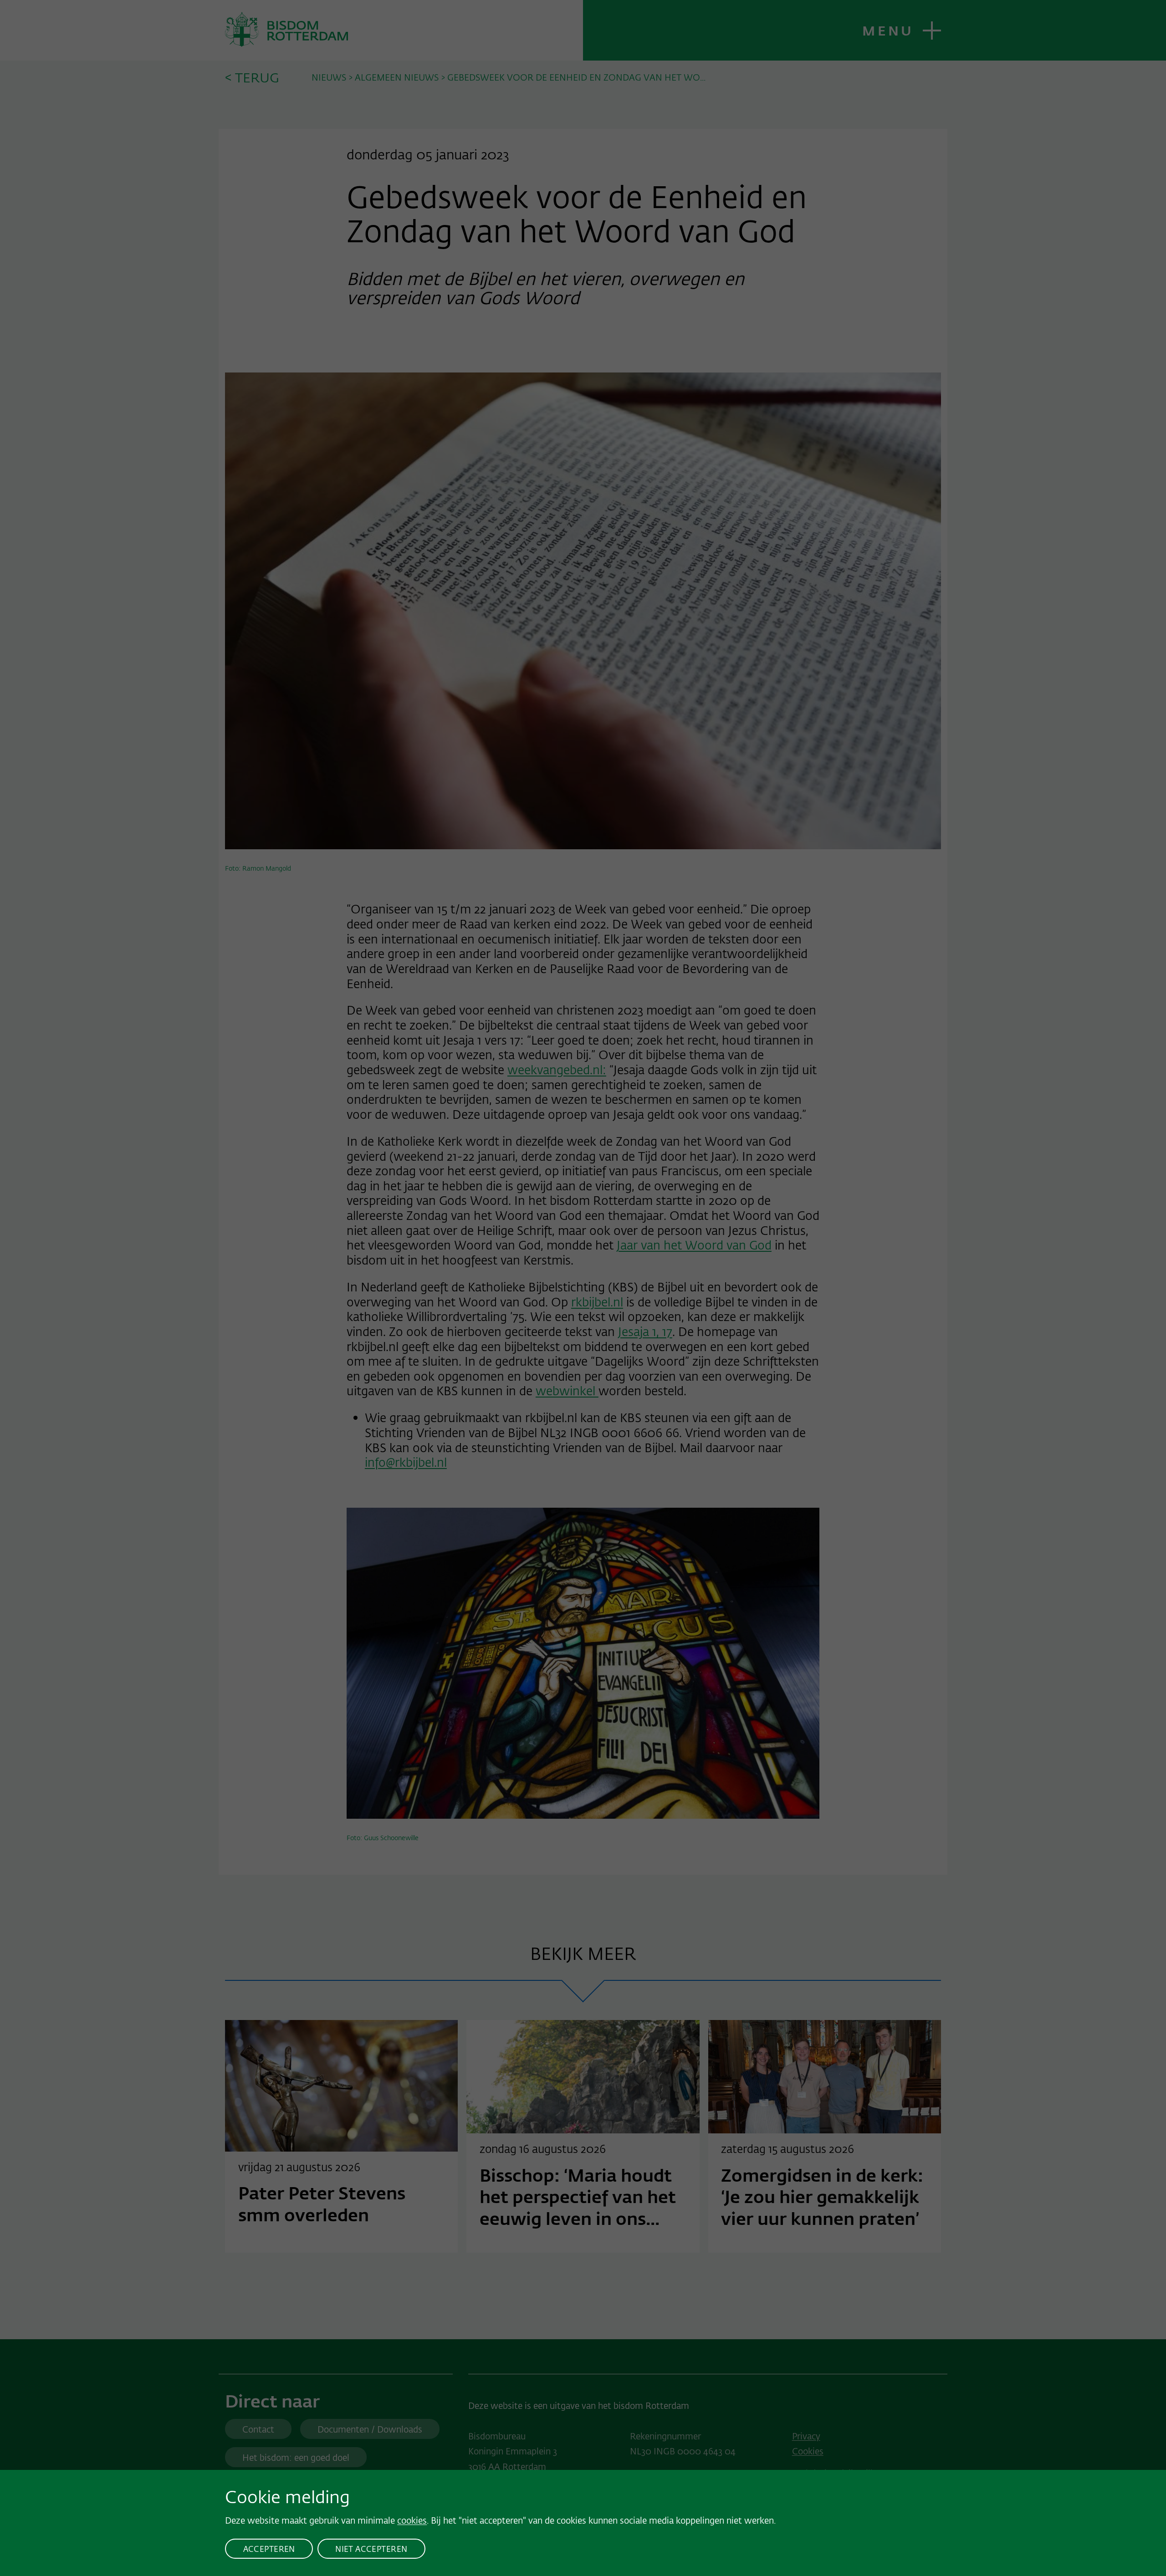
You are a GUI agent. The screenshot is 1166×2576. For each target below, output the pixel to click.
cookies (412, 2520)
